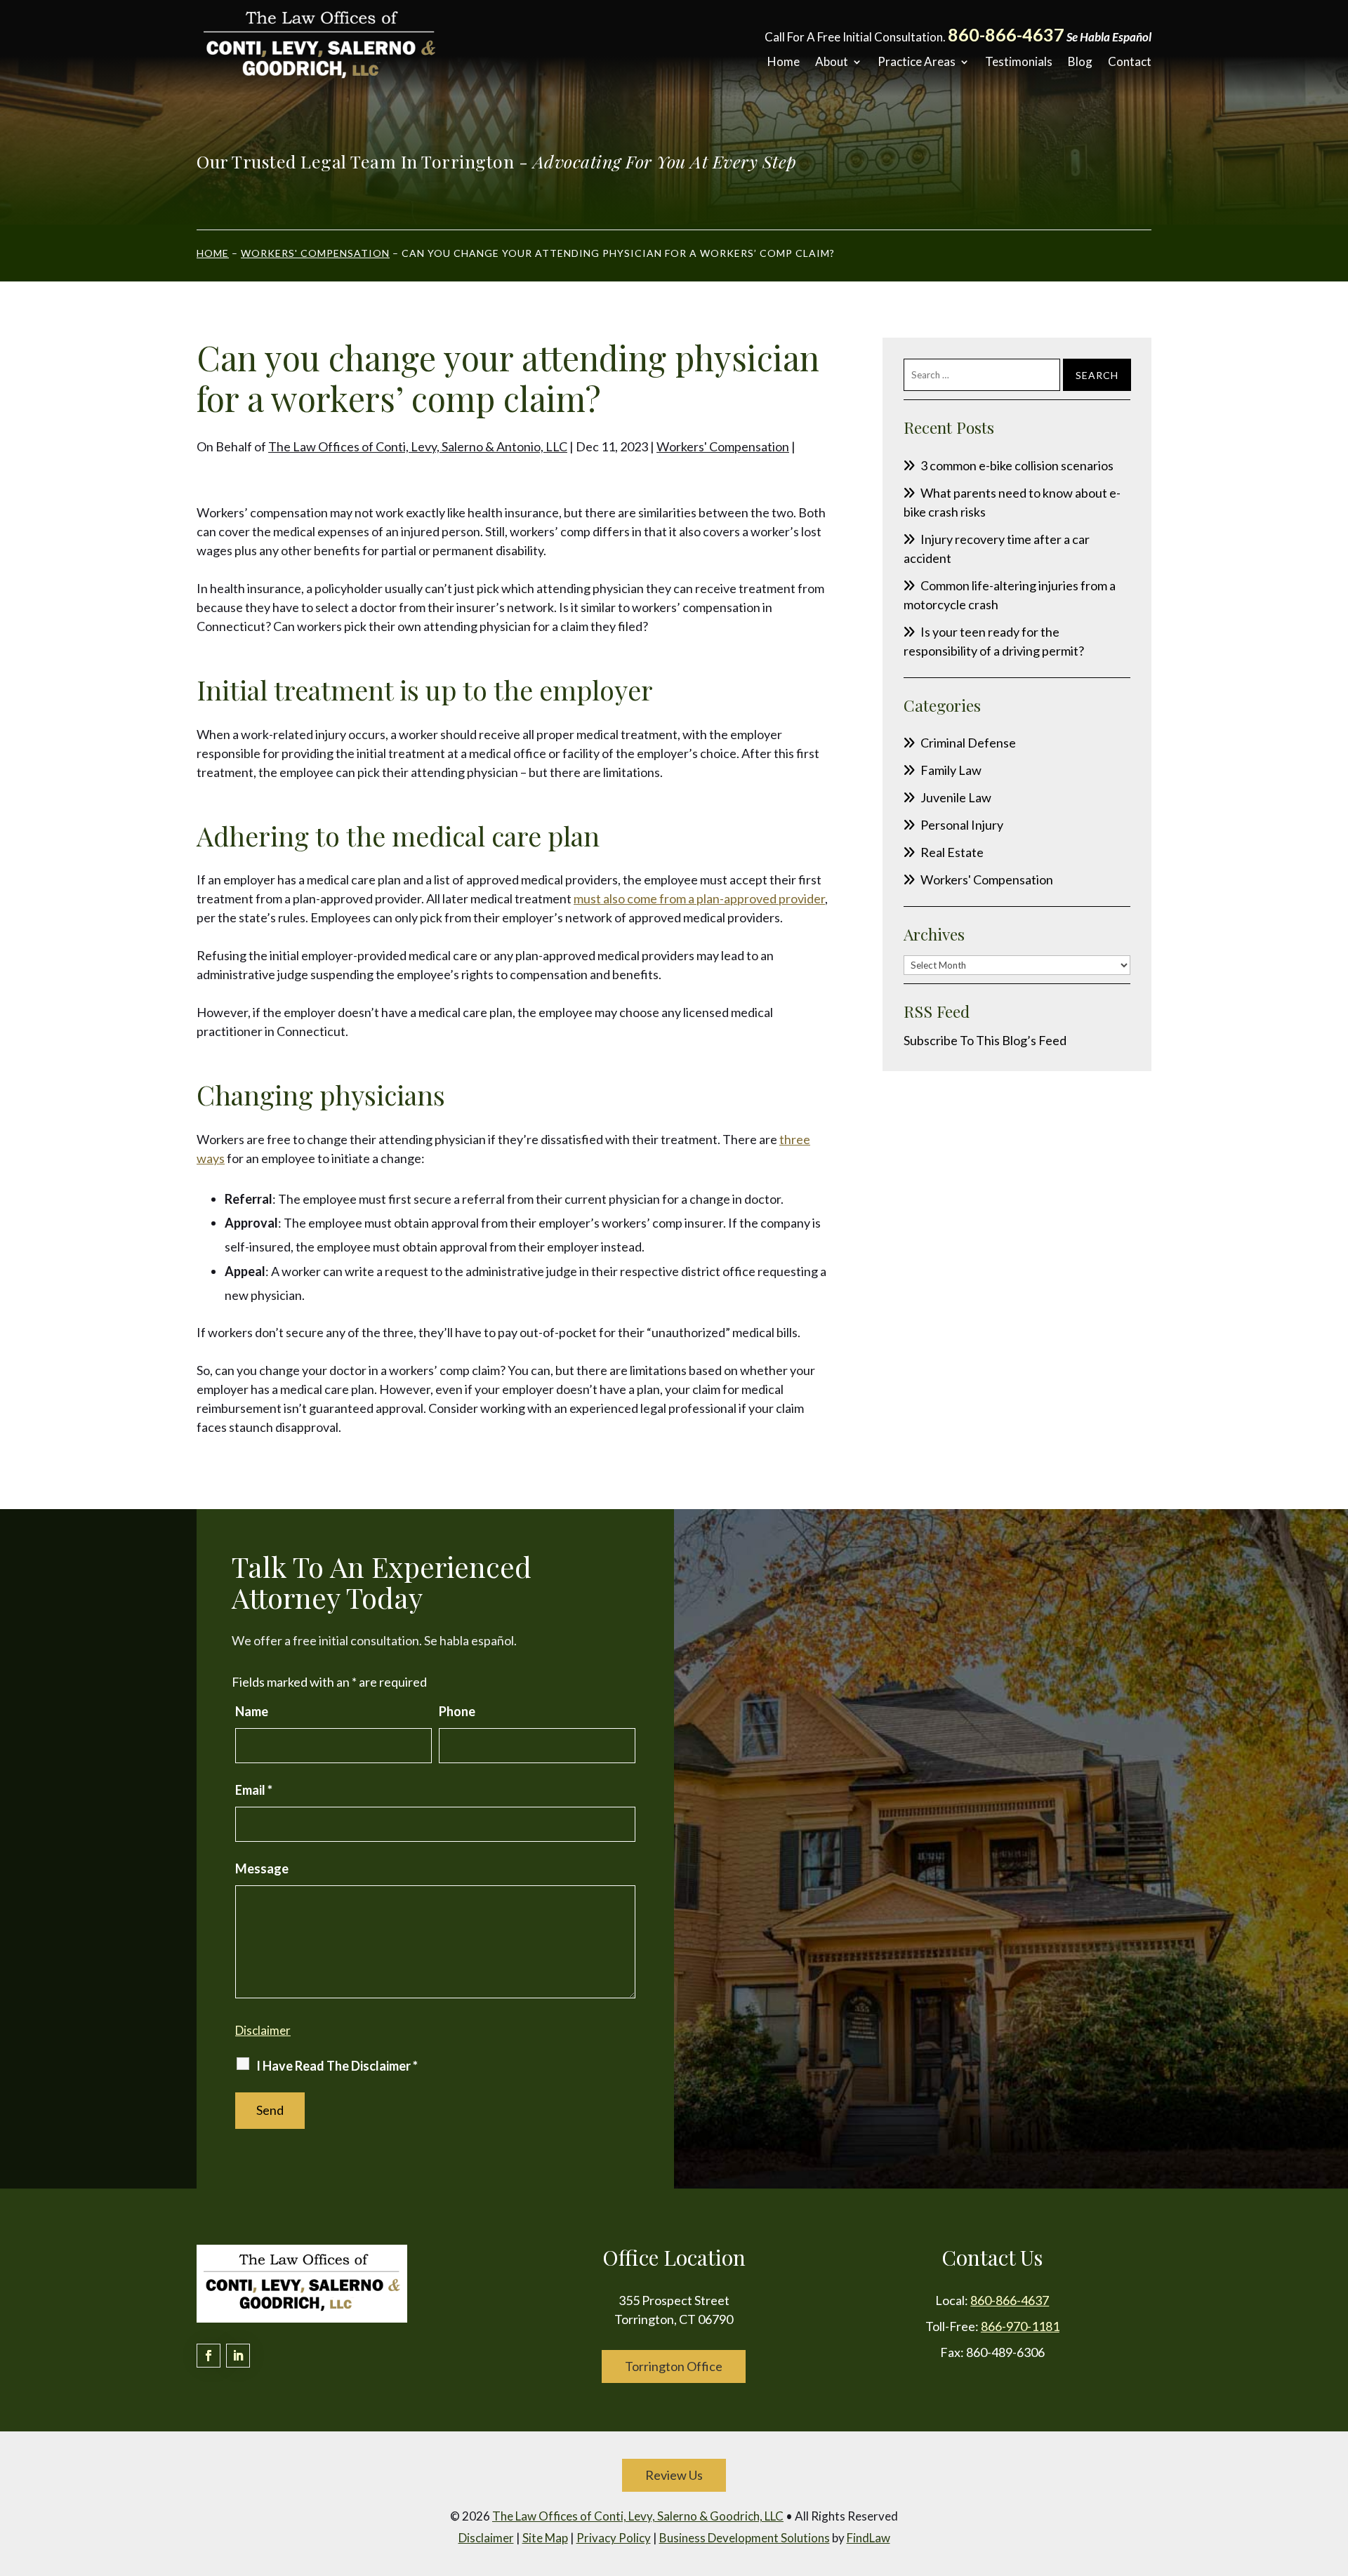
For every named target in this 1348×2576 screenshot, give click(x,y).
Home (784, 62)
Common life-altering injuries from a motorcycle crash (1010, 595)
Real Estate (952, 852)
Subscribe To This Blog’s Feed (985, 1040)
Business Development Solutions (745, 2538)
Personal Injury (962, 825)
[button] (1334, 2474)
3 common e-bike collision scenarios (1017, 465)
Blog (1080, 62)
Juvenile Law (956, 797)
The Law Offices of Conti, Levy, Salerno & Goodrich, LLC (638, 2516)
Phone (457, 1711)
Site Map (545, 2538)
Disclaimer (263, 2030)
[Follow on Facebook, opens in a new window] (209, 2356)
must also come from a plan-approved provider (699, 898)
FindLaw (868, 2538)
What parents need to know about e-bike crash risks (1012, 502)
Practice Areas (917, 62)
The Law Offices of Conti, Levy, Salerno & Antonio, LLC (418, 446)
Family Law (951, 770)
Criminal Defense (968, 743)
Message (262, 1868)
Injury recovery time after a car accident (997, 549)
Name (252, 1711)
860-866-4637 (1006, 34)
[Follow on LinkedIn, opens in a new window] (238, 2356)
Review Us (674, 2475)
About (832, 62)
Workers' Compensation (723, 446)
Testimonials (1019, 62)
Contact (1130, 62)
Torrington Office (674, 2366)
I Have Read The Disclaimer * (337, 2066)
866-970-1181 (1020, 2326)
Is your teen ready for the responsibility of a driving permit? (994, 641)
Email (254, 1790)
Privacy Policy (614, 2538)
